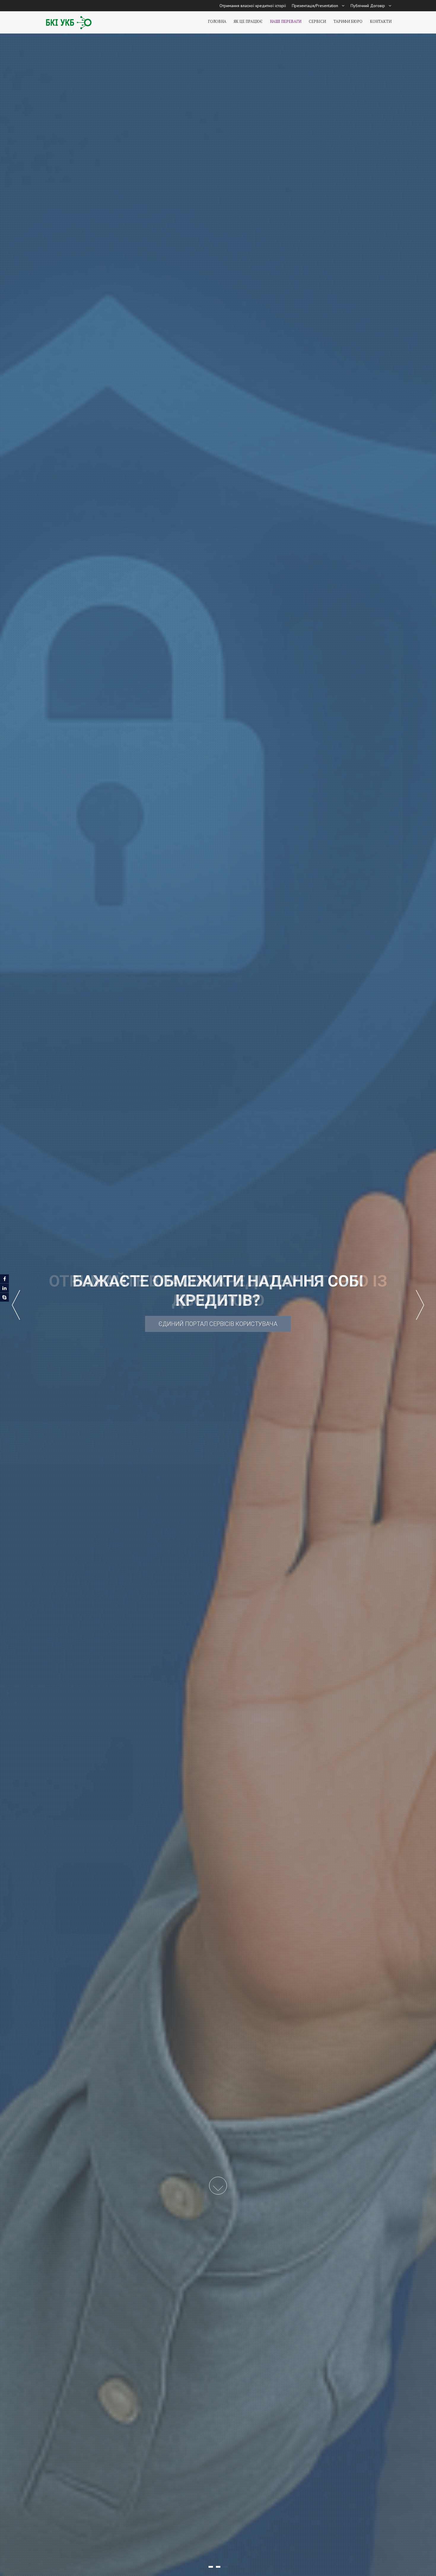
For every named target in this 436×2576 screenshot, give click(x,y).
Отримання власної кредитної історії (253, 6)
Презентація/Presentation (315, 6)
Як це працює (248, 21)
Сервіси (317, 21)
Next (420, 1305)
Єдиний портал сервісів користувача (218, 1325)
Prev (16, 1305)
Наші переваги (286, 21)
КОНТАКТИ (381, 21)
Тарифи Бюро (348, 21)
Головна (217, 21)
